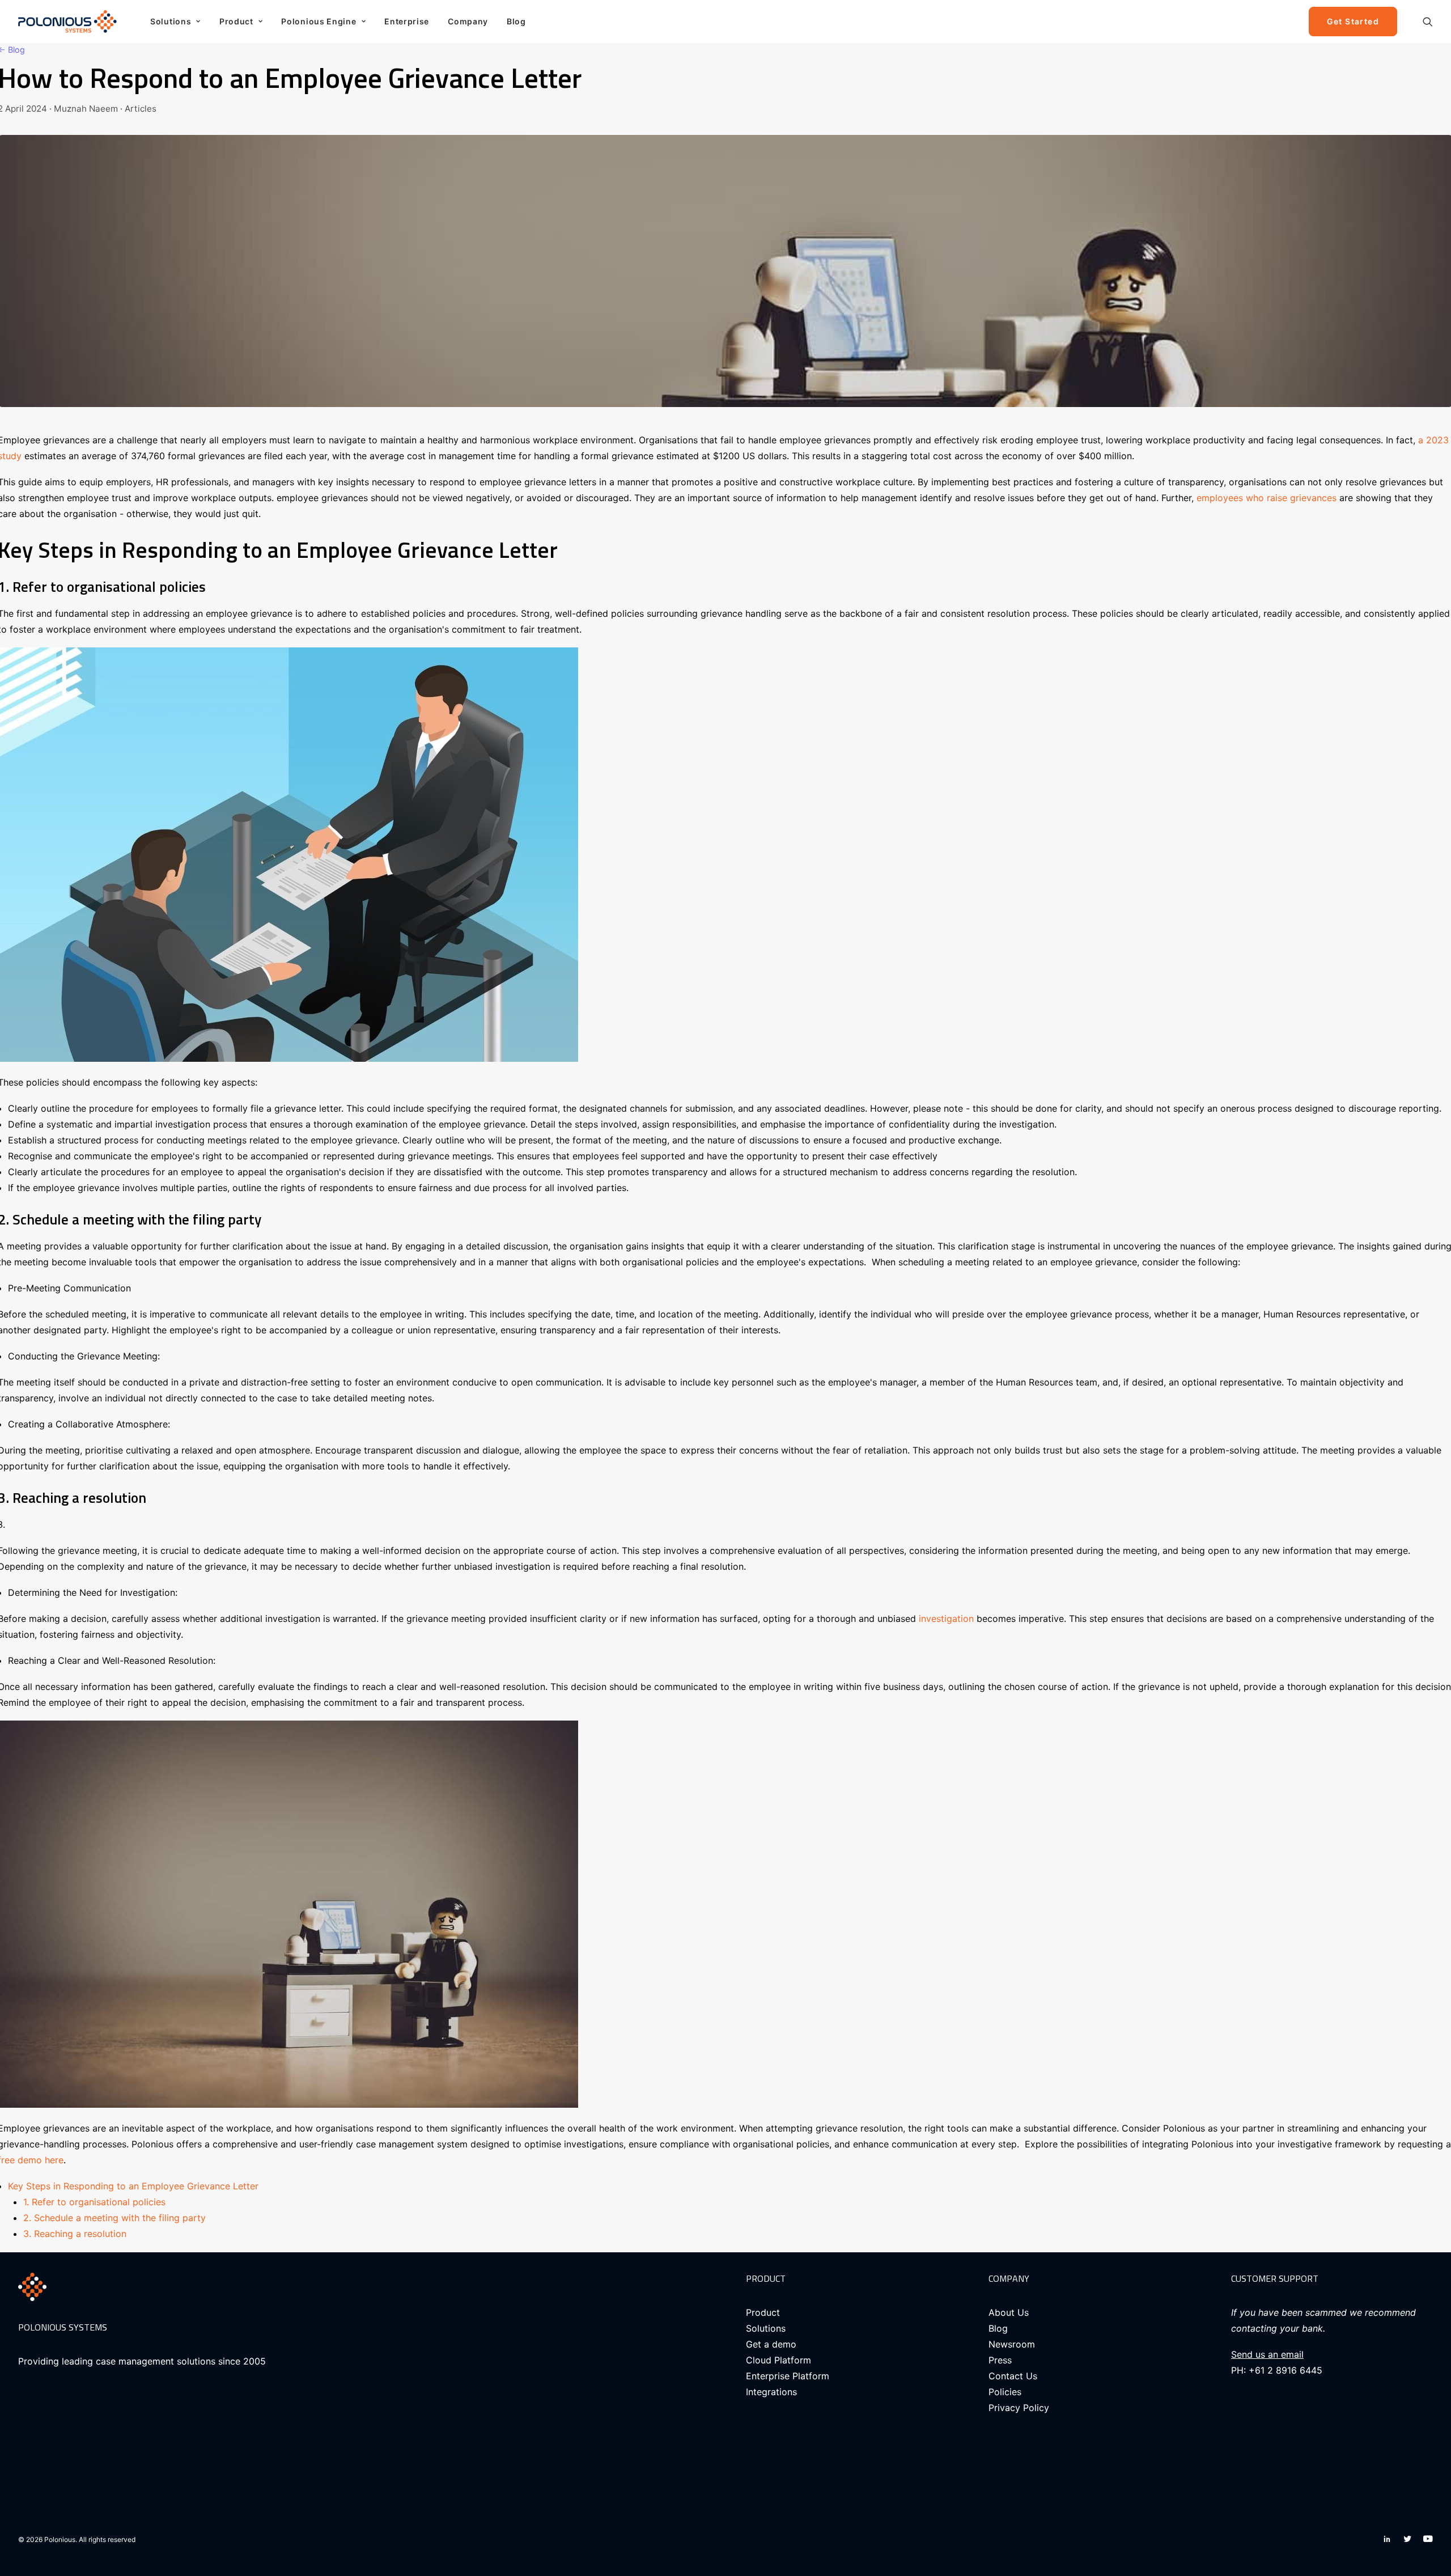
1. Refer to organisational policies (94, 2202)
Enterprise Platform (788, 2376)
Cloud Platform (778, 2360)
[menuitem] (175, 22)
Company (468, 21)
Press (1000, 2360)
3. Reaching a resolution (75, 2234)
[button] (1428, 22)
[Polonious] (70, 22)
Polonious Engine (319, 21)
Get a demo (771, 2344)
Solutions (171, 21)
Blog (516, 21)
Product (236, 21)
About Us (1009, 2312)
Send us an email (1267, 2354)
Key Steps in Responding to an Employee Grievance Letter (136, 2186)
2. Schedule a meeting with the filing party (114, 2218)
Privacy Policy (1019, 2408)
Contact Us (1013, 2376)
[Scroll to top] (1429, 2531)
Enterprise (407, 21)
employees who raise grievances (1265, 498)
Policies (1005, 2392)
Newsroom (1012, 2344)
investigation (948, 1619)
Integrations (771, 2392)
